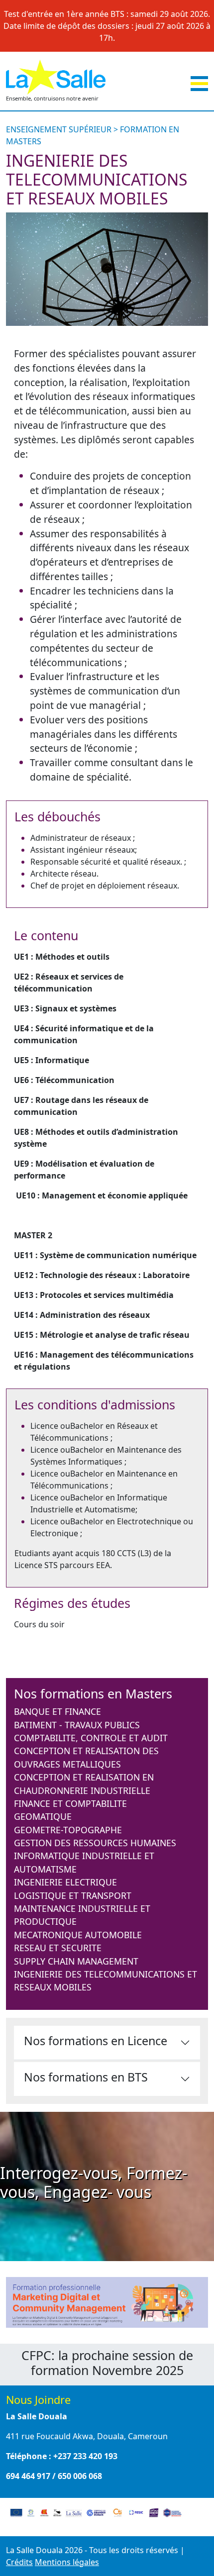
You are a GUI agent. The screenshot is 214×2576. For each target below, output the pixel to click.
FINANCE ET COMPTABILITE (70, 1803)
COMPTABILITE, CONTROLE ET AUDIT (91, 1738)
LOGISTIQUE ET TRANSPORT (73, 1895)
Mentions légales (67, 2562)
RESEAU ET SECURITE (58, 1948)
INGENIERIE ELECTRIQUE (65, 1882)
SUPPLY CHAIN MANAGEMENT (76, 1961)
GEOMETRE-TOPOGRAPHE (68, 1830)
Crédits (19, 2562)
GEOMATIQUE (43, 1816)
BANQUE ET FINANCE (57, 1711)
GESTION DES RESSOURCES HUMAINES (95, 1843)
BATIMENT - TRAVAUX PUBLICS (77, 1725)
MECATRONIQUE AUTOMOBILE (78, 1935)
